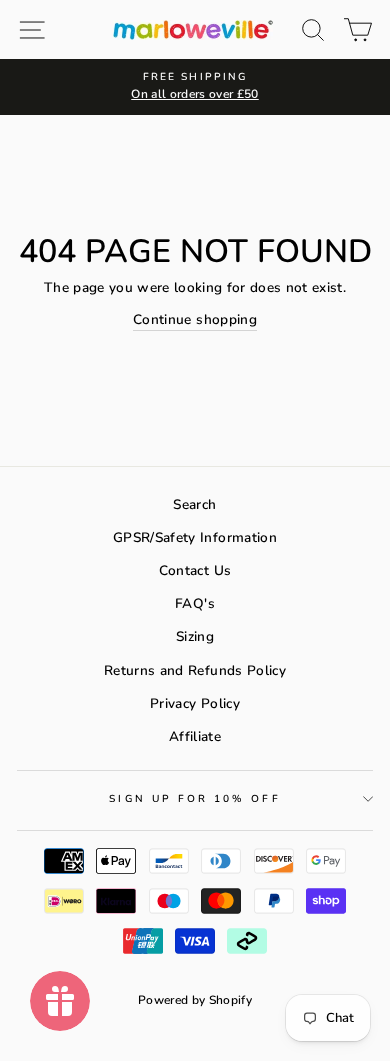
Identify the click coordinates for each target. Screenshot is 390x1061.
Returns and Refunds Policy (195, 670)
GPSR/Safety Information (195, 537)
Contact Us (195, 570)
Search (194, 504)
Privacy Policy (195, 703)
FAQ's (195, 603)
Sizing (195, 636)
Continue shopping (195, 319)
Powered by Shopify (195, 1000)
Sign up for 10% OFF (194, 799)
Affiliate (195, 736)
